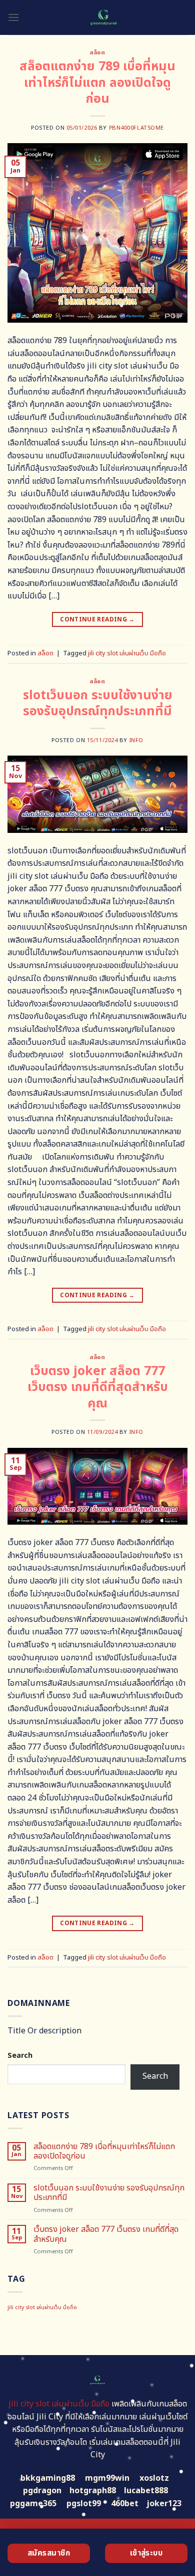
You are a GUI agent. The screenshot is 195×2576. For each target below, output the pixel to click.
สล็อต (97, 53)
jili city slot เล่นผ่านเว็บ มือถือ (127, 653)
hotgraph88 (93, 2491)
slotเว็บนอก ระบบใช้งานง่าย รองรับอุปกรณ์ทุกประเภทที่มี (98, 703)
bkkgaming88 (48, 2478)
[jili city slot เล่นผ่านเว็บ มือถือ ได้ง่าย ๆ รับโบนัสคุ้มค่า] (103, 17)
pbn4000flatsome (136, 128)
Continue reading (97, 619)
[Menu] (13, 17)
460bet (125, 2504)
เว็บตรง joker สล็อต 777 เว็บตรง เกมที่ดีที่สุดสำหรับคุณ (98, 1387)
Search (20, 2056)
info (136, 740)
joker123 (164, 2504)
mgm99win (107, 2478)
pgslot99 (84, 2504)
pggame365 (33, 2504)
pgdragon (42, 2491)
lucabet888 (146, 2491)
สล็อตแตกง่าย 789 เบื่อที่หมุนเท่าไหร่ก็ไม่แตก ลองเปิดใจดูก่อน (97, 83)
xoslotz (154, 2478)
